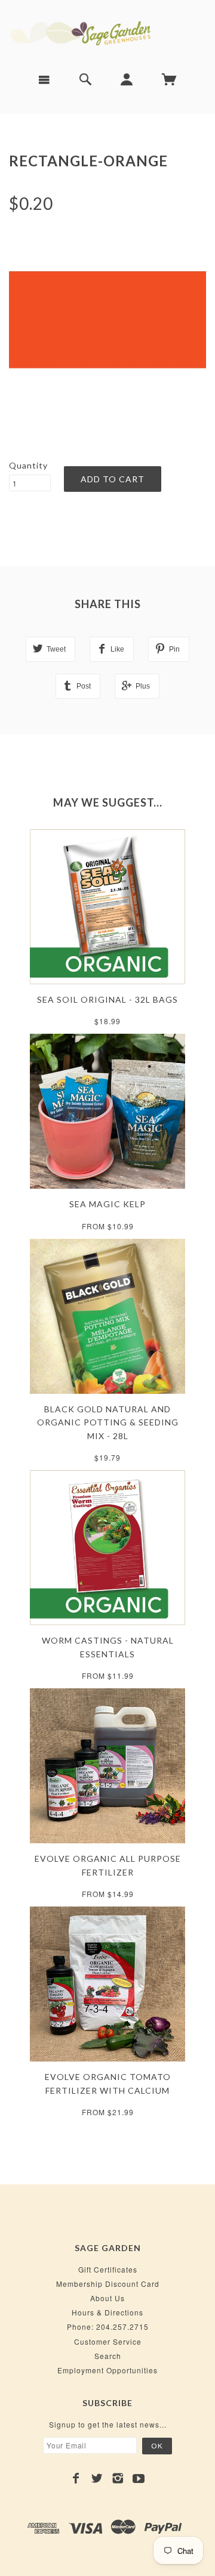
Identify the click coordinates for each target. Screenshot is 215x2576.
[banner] (107, 32)
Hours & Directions (107, 2312)
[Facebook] (76, 2478)
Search (108, 2356)
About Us (107, 2298)
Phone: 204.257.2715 (108, 2327)
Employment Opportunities (107, 2370)
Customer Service (108, 2341)
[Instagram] (118, 2478)
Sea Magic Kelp (107, 1204)
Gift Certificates (108, 2269)
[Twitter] (97, 2478)
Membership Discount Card (108, 2284)
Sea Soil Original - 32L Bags (107, 999)
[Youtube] (139, 2478)
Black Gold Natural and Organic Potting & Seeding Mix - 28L (108, 1422)
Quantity (28, 465)
